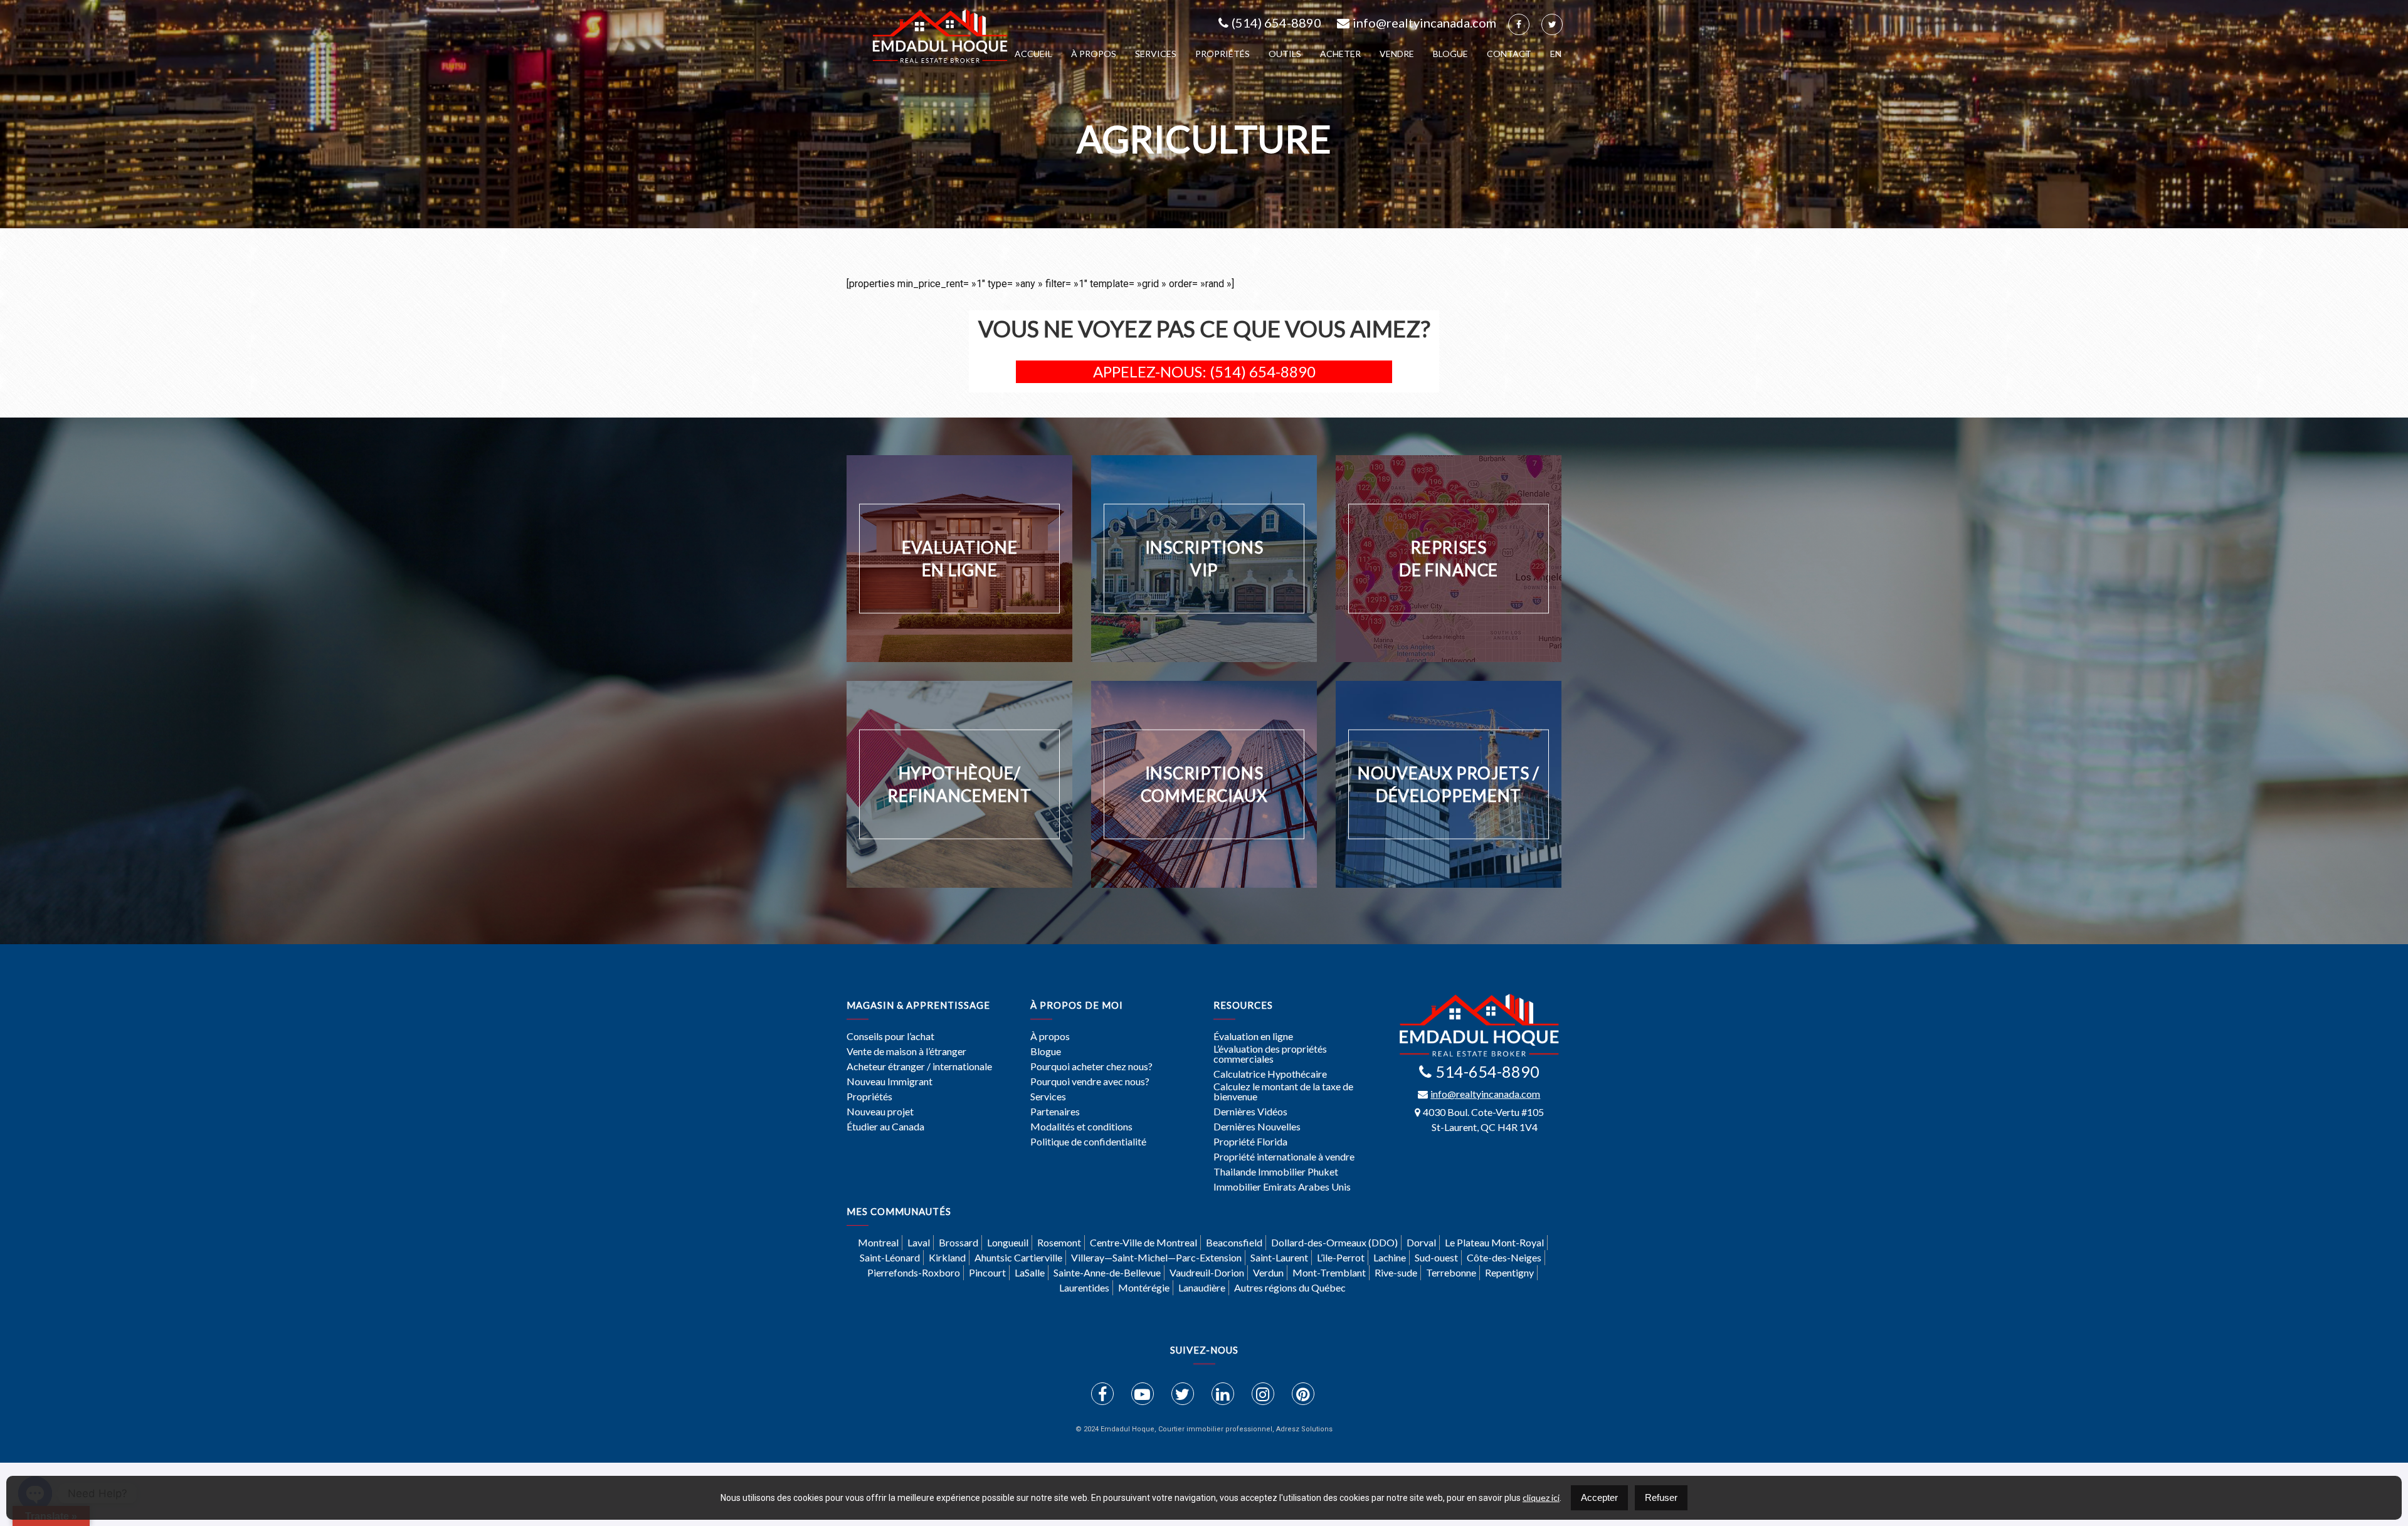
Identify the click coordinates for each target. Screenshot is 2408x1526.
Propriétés (1222, 54)
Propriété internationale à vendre (1284, 1157)
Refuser (1661, 1497)
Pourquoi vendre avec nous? (1090, 1081)
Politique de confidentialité (1088, 1142)
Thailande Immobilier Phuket (1276, 1172)
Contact (1509, 54)
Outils (1285, 54)
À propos (1094, 54)
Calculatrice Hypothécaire (1270, 1074)
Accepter (1599, 1497)
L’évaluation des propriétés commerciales (1270, 1054)
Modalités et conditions (1081, 1127)
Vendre (1397, 54)
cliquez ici (1541, 1497)
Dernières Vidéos (1250, 1112)
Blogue (1450, 54)
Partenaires (1055, 1112)
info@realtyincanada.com (1424, 23)
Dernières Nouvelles (1257, 1127)
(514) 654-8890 (1276, 23)
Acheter (1340, 54)
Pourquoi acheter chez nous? (1091, 1066)
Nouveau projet (880, 1112)
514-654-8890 (1487, 1071)
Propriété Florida (1250, 1142)
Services (1156, 54)
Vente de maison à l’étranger (906, 1051)
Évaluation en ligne (1253, 1036)
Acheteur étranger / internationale (919, 1066)
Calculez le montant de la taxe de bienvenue (1283, 1092)
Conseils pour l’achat (890, 1036)
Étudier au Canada (885, 1127)
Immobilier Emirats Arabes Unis (1282, 1187)
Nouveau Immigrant (890, 1081)
